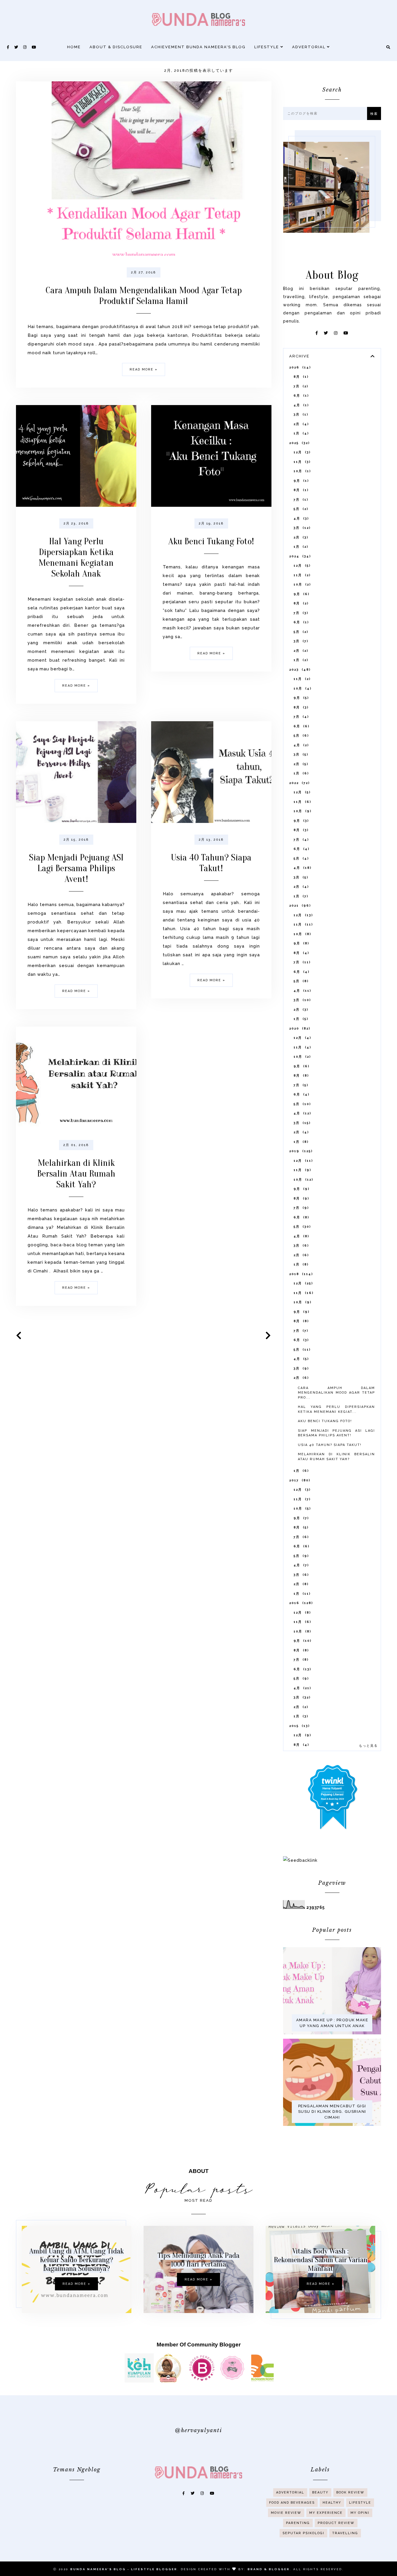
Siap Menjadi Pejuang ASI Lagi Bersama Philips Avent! (76, 868)
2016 (300, 1603)
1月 (300, 433)
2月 (300, 424)
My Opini (360, 2513)
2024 (299, 556)
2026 (299, 367)
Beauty (320, 2492)
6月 (300, 396)
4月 (300, 405)
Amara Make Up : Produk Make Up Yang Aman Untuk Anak (332, 2023)
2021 (299, 906)
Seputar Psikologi (303, 2533)
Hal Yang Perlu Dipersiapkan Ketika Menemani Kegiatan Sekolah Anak (76, 557)
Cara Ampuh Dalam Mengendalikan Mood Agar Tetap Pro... (336, 1393)
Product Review (336, 2523)
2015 (299, 1726)
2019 (300, 1151)
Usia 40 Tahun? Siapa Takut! (211, 863)
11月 (301, 462)
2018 (300, 1274)
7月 (300, 386)
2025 (299, 443)
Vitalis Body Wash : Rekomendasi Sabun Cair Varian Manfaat (321, 2260)
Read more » (144, 369)
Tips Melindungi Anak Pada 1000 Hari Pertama (199, 2260)
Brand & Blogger (269, 2569)
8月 (300, 377)
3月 (300, 415)
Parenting (298, 2523)
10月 (301, 471)
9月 (300, 481)
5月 (300, 509)
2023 (299, 670)
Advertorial (310, 47)
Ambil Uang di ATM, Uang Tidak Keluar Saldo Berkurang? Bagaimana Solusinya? (77, 2260)
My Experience (326, 2513)
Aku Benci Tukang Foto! (211, 541)
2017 (299, 1480)
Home (74, 47)
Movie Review (286, 2513)
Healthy (332, 2503)
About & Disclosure (116, 47)
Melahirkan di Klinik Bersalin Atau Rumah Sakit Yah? (76, 1174)
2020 (299, 1029)
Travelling (345, 2533)
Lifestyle (267, 47)
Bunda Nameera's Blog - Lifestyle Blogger (124, 2569)
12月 (301, 452)
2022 (299, 783)
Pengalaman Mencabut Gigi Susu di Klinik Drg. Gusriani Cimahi (332, 2112)
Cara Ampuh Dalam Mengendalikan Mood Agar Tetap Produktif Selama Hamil (144, 296)
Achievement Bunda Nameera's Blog (198, 47)
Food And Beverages (292, 2503)
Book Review (350, 2492)
